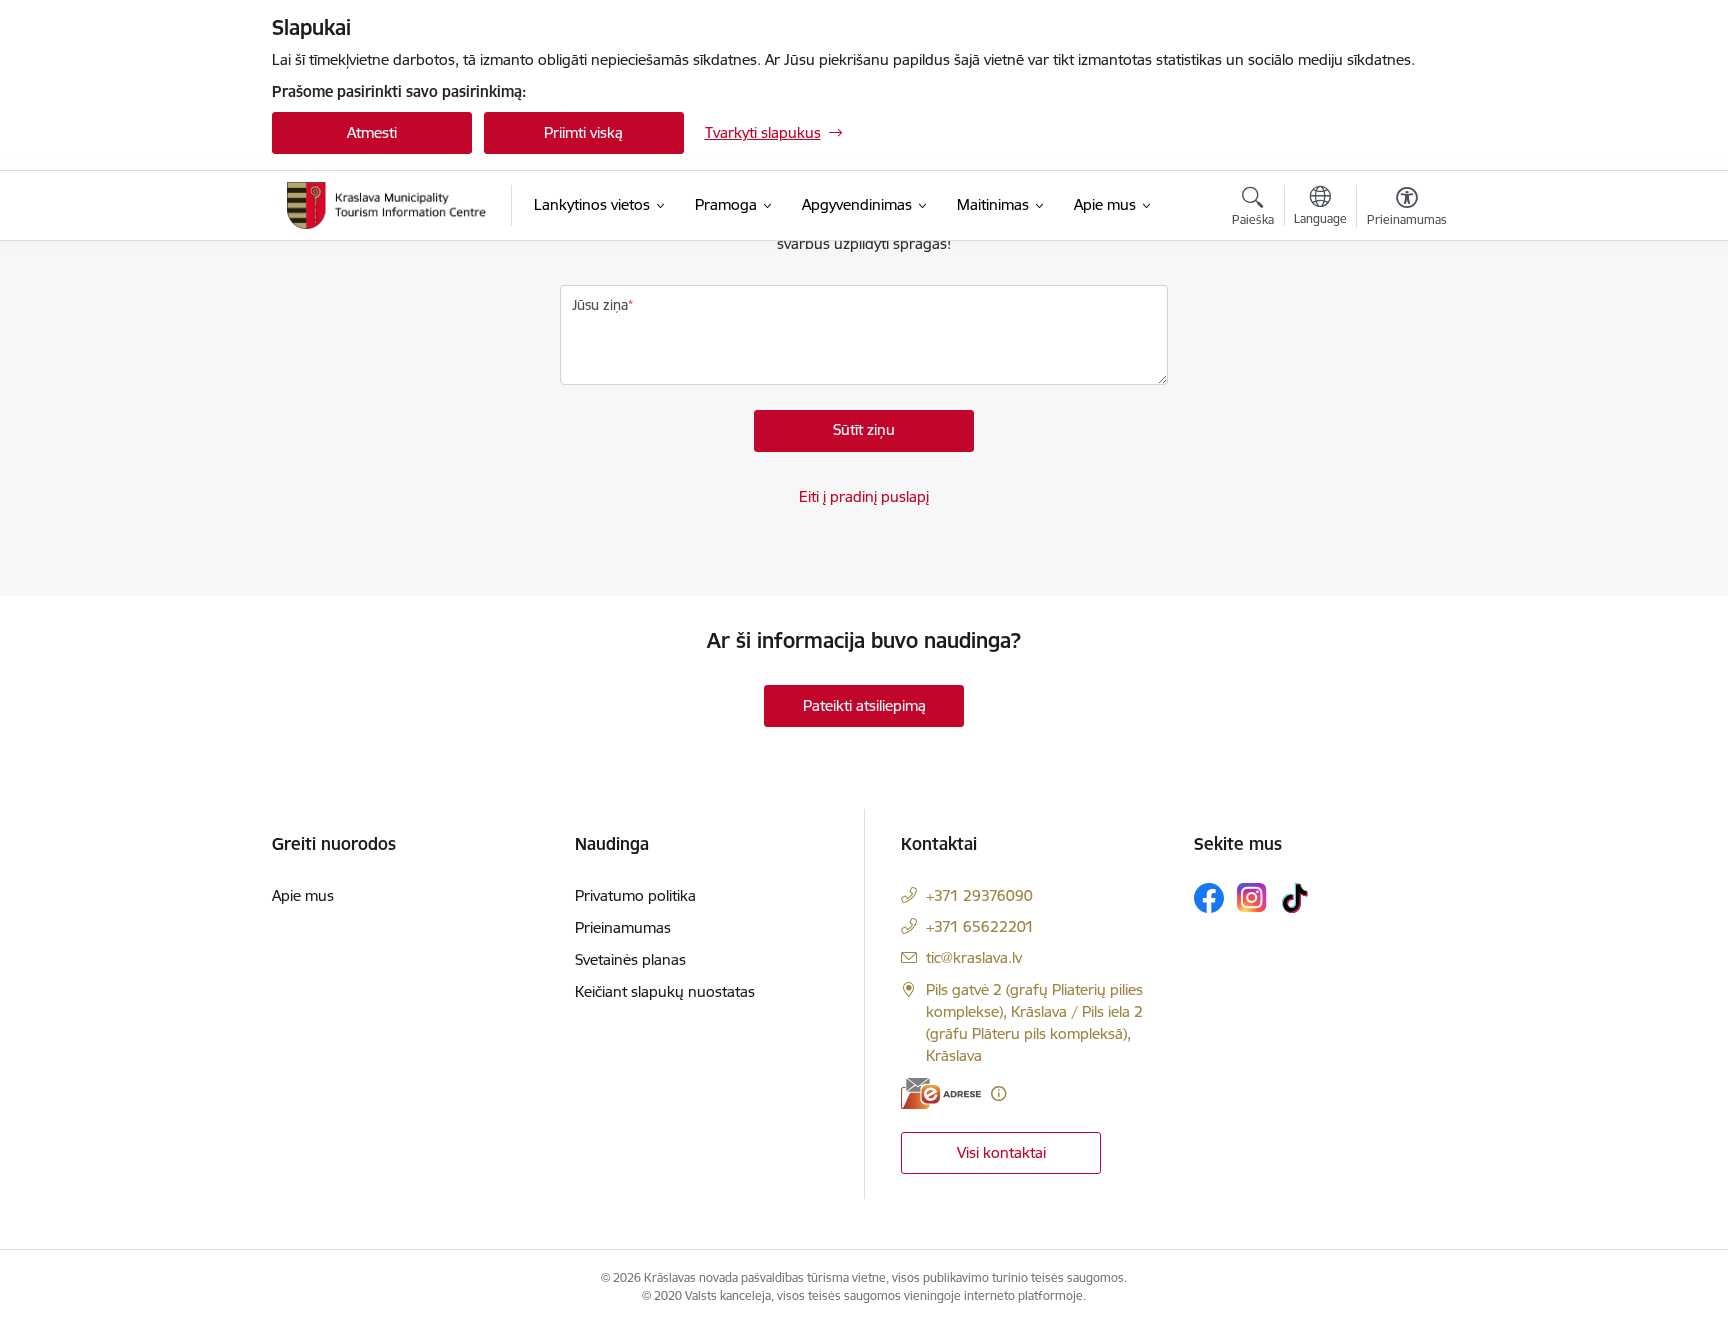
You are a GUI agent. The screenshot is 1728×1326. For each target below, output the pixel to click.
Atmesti (372, 132)
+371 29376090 (979, 895)
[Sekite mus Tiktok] (1295, 898)
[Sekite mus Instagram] (1252, 897)
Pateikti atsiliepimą (864, 705)
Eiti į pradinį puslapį (864, 496)
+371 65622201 (980, 926)
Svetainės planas (630, 959)
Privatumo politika (635, 895)
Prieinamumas (623, 927)
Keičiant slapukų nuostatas (665, 991)
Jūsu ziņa (600, 305)
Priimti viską (583, 132)
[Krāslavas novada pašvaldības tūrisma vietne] (387, 205)
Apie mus (303, 895)
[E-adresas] (941, 1093)
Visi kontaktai (1001, 1152)
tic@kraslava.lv (974, 957)
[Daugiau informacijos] (998, 1093)
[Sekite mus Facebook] (1209, 898)
